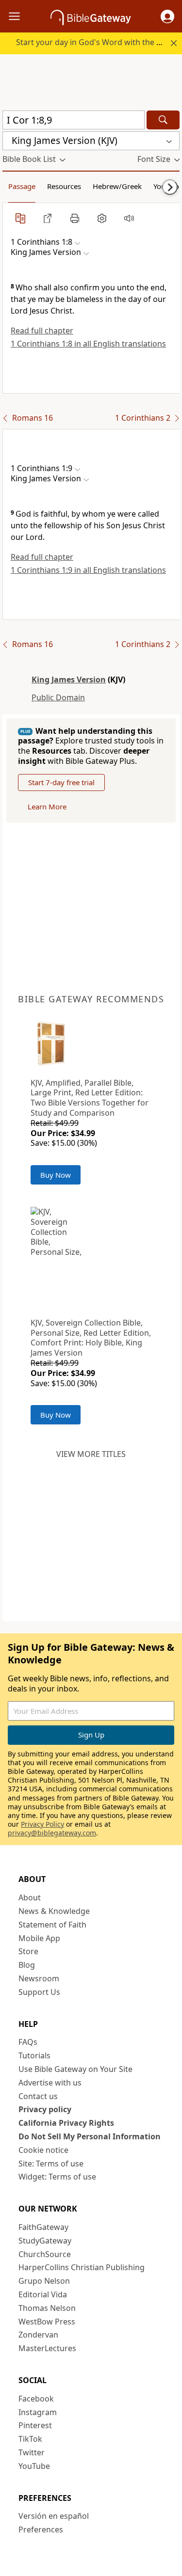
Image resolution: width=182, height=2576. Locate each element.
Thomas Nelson (47, 2308)
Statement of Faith (52, 1925)
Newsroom (39, 1978)
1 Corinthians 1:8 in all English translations (88, 344)
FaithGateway (43, 2227)
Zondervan (38, 2335)
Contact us (38, 2096)
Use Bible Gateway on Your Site (75, 2069)
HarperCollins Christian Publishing (82, 2267)
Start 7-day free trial (61, 782)
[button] (167, 16)
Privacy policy (45, 2109)
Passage (22, 186)
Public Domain (58, 697)
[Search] (163, 120)
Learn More (47, 806)
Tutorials (34, 2055)
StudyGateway (45, 2241)
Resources (64, 186)
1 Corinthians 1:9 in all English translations (88, 570)
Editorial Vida (43, 2294)
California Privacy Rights (66, 2123)
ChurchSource (45, 2254)
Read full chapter (42, 331)
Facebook (36, 2399)
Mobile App (39, 1938)
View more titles (91, 1454)
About (30, 1897)
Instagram (38, 2412)
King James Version (69, 680)
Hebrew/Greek (117, 186)
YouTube (34, 2466)
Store (28, 1951)
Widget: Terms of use (57, 2177)
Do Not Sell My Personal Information (90, 2136)
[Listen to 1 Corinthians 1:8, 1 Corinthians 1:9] (129, 218)
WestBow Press (47, 2322)
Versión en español (54, 2516)
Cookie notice (43, 2150)
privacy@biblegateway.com (52, 1833)
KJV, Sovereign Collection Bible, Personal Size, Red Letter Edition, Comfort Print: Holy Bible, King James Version (91, 1338)
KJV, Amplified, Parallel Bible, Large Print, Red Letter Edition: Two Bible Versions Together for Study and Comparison (90, 1098)
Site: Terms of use (51, 2164)
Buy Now (56, 1175)
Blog (27, 1965)
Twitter (32, 2452)
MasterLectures (47, 2348)
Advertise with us (50, 2083)
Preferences (41, 2529)
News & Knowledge (54, 1911)
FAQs (28, 2042)
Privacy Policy (42, 1824)
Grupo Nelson (44, 2281)
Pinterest (35, 2425)
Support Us (39, 1992)
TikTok (30, 2439)
